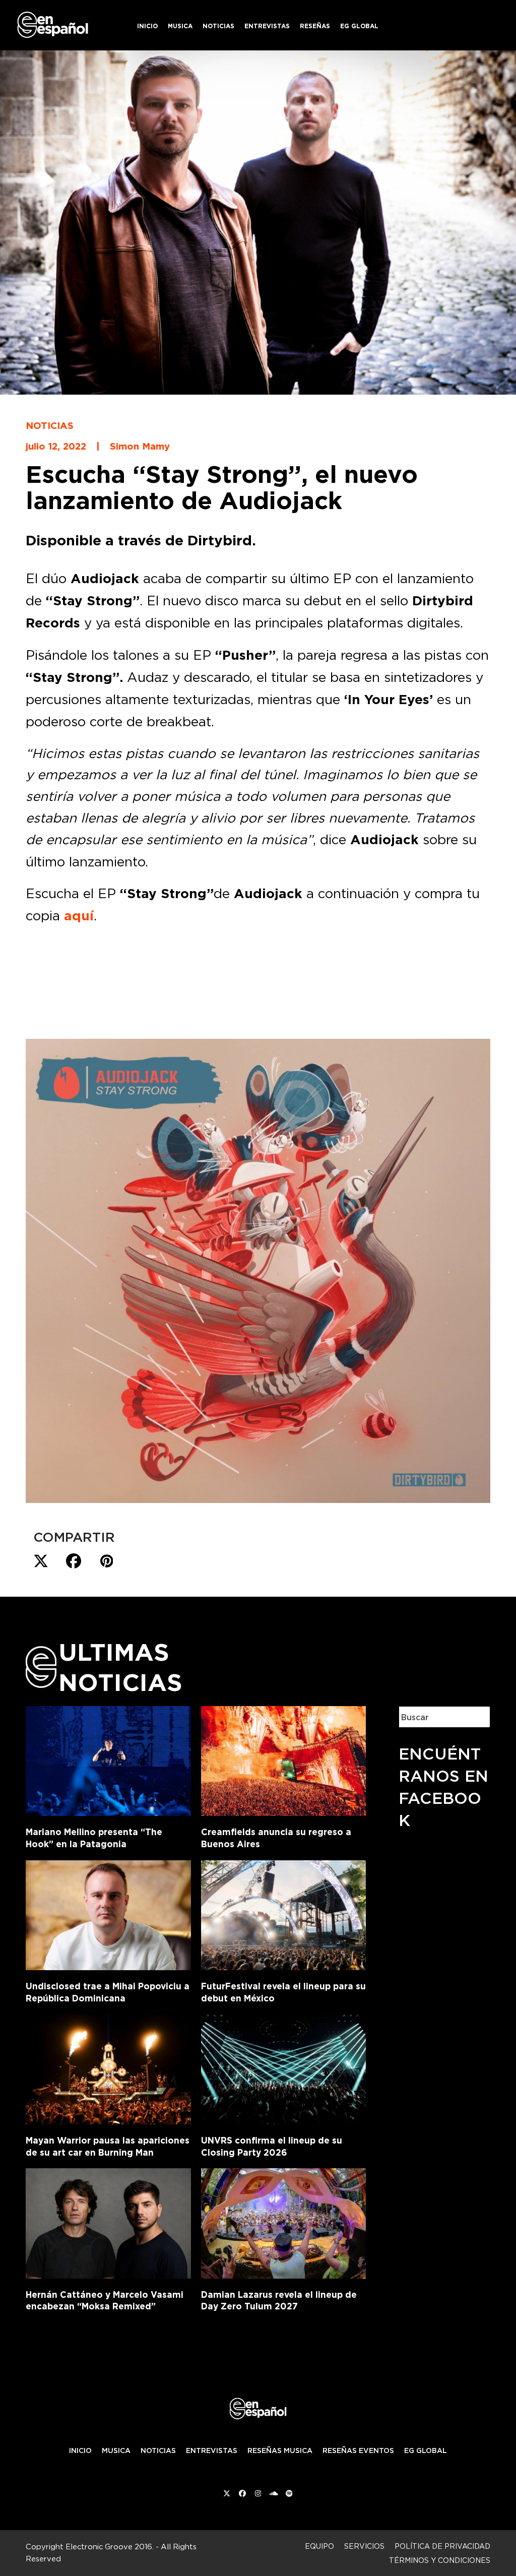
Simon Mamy (140, 446)
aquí (79, 916)
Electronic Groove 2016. (110, 2547)
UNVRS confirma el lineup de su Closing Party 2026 (272, 2146)
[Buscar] (475, 1717)
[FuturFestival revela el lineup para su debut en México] (283, 1913)
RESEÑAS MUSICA (280, 2451)
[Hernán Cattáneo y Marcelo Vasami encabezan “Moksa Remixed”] (108, 2221)
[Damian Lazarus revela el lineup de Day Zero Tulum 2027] (283, 2221)
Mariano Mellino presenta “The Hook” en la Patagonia (94, 1838)
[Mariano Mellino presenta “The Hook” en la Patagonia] (108, 1759)
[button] (41, 1561)
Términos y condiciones (440, 2560)
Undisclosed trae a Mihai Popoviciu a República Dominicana (108, 1992)
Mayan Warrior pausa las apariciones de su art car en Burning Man (108, 2146)
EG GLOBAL (426, 2451)
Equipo (319, 2546)
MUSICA (116, 2451)
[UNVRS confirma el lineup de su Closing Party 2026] (283, 2067)
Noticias (50, 425)
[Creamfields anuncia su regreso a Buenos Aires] (283, 1759)
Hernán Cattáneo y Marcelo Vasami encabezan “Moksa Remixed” (105, 2301)
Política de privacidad (442, 2546)
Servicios (364, 2546)
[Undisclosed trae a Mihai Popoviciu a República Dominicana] (108, 1913)
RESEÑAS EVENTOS (358, 2451)
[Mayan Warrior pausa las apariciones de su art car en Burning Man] (108, 2067)
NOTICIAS (158, 2451)
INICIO (80, 2451)
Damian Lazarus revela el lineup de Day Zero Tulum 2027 (279, 2301)
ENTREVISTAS (212, 2451)
